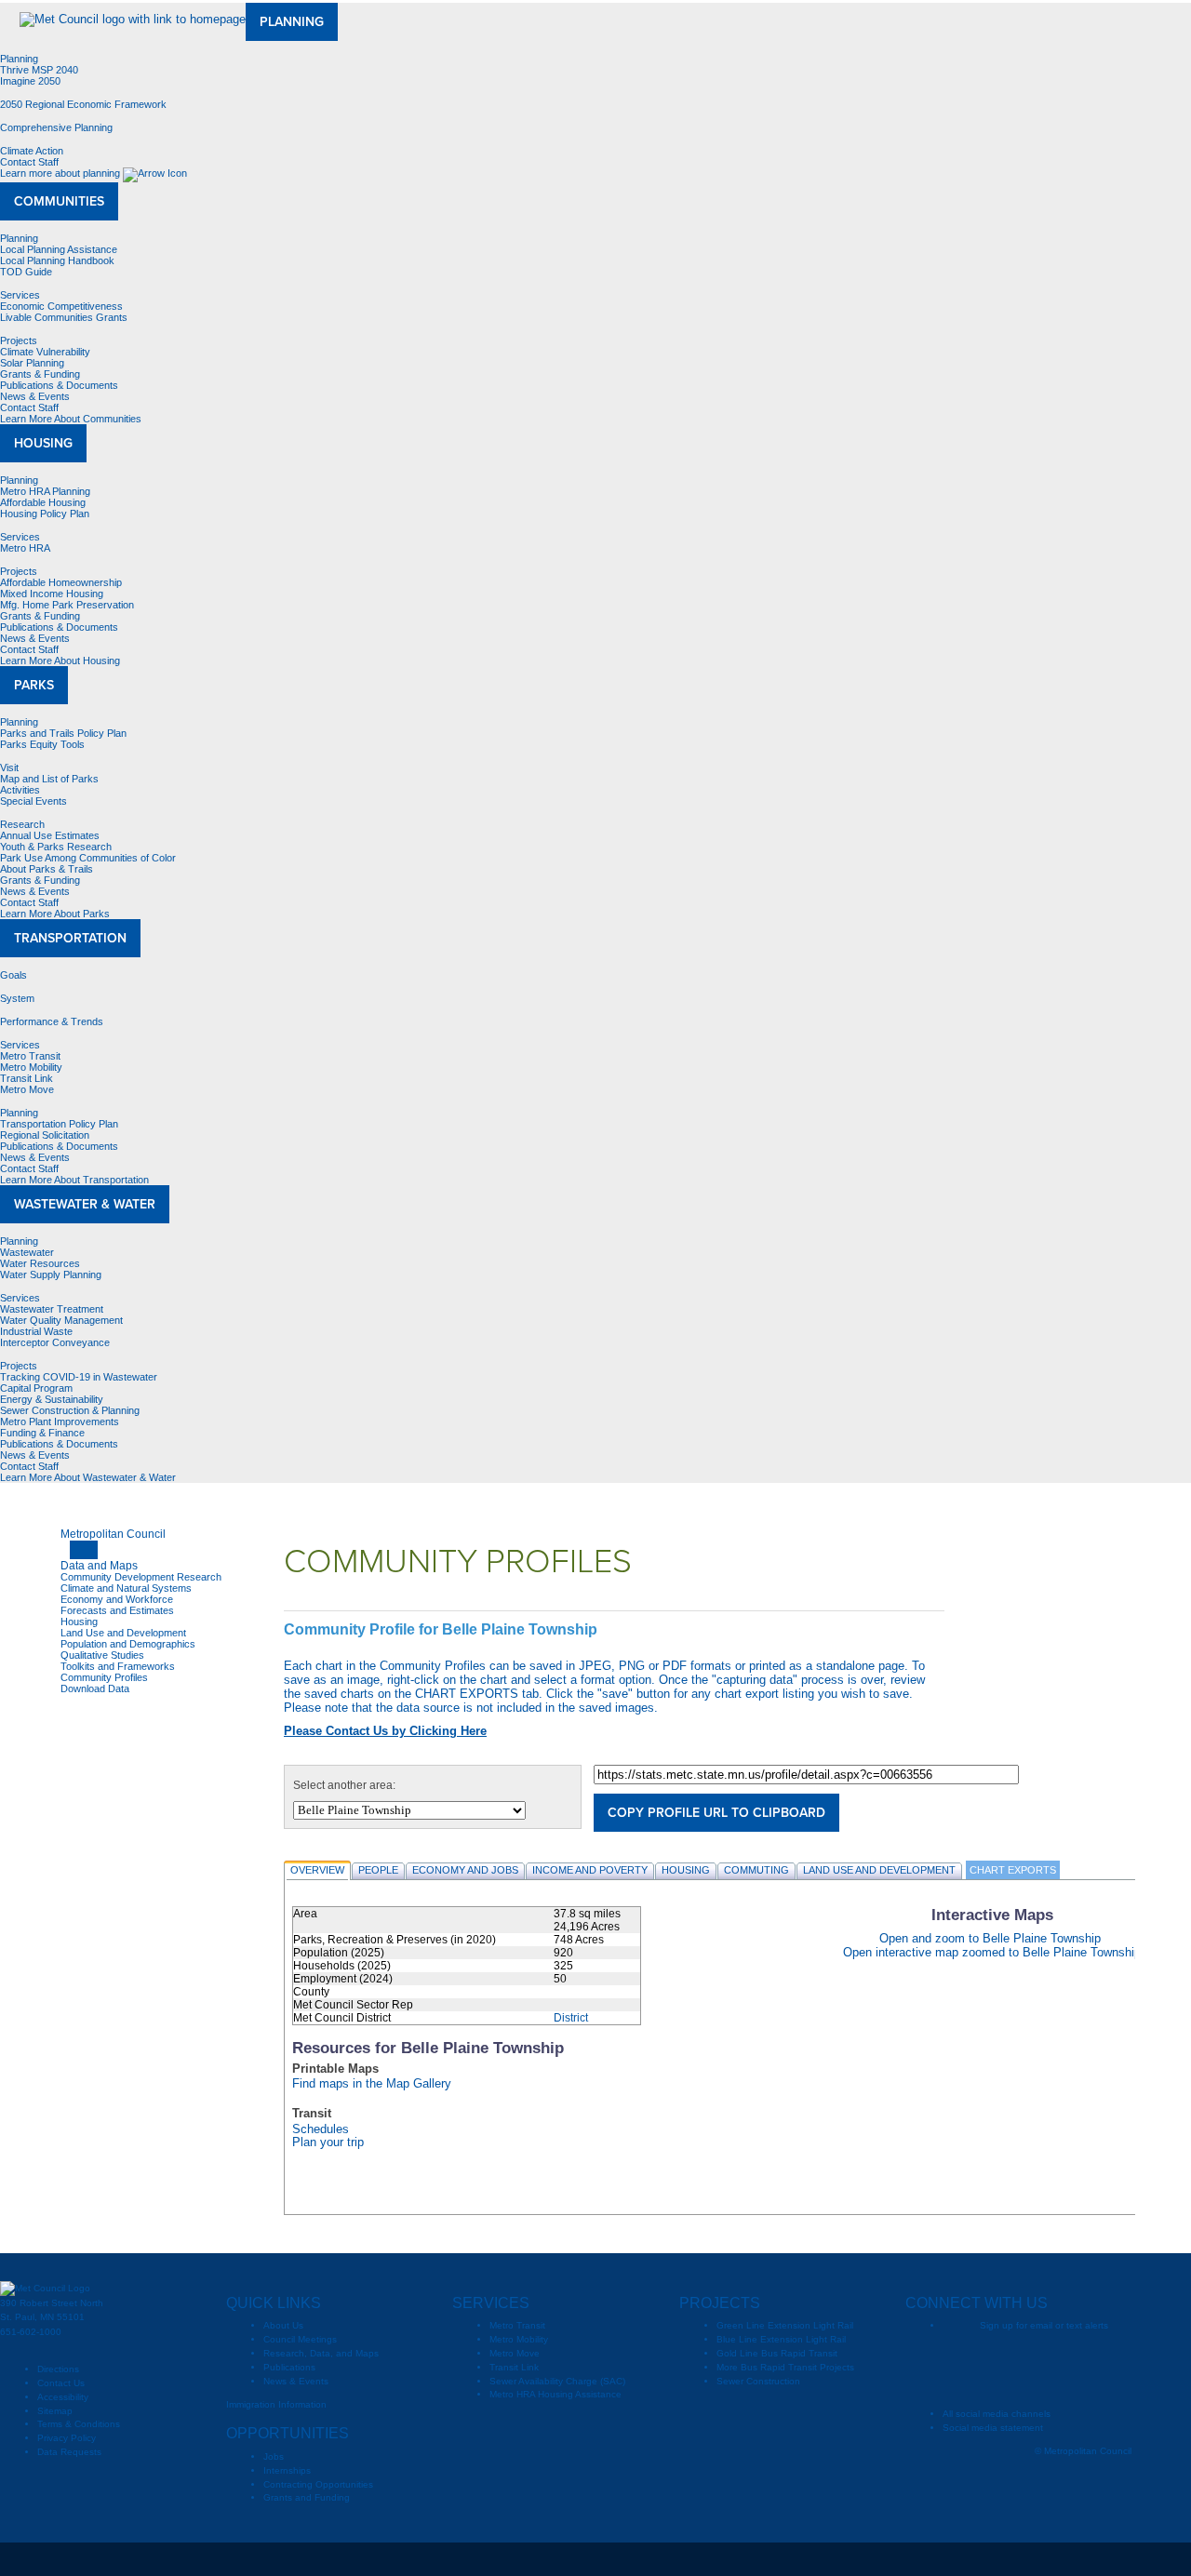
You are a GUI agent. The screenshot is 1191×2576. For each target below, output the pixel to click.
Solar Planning (32, 363)
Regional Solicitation (45, 1135)
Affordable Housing (43, 502)
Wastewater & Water (85, 1204)
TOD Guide (26, 272)
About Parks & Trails (47, 869)
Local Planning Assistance (59, 249)
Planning (292, 22)
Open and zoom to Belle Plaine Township (990, 1938)
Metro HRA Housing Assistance (555, 2394)
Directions (58, 2369)
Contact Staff (29, 162)
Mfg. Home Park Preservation (67, 605)
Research (22, 824)
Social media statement (993, 2428)
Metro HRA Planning (45, 491)
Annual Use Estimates (50, 835)
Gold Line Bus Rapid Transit (777, 2353)
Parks (34, 685)
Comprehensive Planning (56, 127)
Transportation (70, 938)
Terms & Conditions (79, 2424)
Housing (43, 443)
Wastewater (27, 1252)
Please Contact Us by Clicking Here (385, 1731)
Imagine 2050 (30, 81)
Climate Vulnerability (45, 352)
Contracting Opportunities (318, 2484)
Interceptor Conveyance (55, 1342)
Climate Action (32, 151)
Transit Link (27, 1078)
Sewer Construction (758, 2381)
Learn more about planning (61, 173)
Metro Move (27, 1089)
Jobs (274, 2456)
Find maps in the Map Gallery (372, 2084)
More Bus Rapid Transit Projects (785, 2367)
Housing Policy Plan (45, 514)
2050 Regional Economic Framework (83, 104)
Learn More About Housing (61, 661)
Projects (19, 340)
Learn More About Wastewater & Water (89, 1477)
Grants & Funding (40, 374)
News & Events (35, 396)
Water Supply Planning (51, 1275)
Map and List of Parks (49, 779)
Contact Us (61, 2383)
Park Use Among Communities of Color (88, 858)
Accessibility (63, 2397)
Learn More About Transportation (76, 1180)
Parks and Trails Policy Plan (63, 733)
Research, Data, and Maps (321, 2353)
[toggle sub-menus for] (84, 1550)
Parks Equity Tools (42, 744)
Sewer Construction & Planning (70, 1410)
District (571, 2018)
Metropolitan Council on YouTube (1068, 2356)
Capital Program (36, 1388)
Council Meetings (300, 2339)
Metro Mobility (31, 1067)
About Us (283, 2325)
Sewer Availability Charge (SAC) (557, 2381)
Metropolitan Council (113, 1534)
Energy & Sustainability (52, 1399)
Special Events (33, 801)
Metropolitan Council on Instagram (1105, 2356)
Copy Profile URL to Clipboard (716, 1813)
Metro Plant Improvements (60, 1421)
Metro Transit (30, 1056)
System (17, 998)
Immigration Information (276, 2404)
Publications (289, 2367)
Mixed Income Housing (52, 594)
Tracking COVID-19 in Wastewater (79, 1377)
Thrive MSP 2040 (39, 70)
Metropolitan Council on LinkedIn (1003, 2384)
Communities (59, 201)
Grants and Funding (307, 2497)
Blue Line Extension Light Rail (781, 2339)
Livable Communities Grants (64, 317)
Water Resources (40, 1263)
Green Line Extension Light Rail (785, 2325)
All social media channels (997, 2414)
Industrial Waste (36, 1331)
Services (20, 295)
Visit (9, 767)
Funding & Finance (42, 1433)
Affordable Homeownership (61, 582)
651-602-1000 (31, 2332)
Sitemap (55, 2411)
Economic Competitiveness (61, 306)
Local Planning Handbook (57, 260)
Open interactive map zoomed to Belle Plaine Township (992, 1952)
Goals (13, 975)
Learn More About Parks (56, 914)
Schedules (321, 2129)
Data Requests (69, 2452)
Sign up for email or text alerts (1044, 2325)
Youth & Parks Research (56, 847)
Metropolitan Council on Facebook (994, 2356)
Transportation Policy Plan (59, 1124)
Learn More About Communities (72, 419)
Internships (287, 2470)
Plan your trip (328, 2142)
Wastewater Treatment (52, 1309)
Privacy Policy (67, 2438)
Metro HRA (25, 548)
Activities (20, 790)
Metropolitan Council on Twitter (1031, 2356)
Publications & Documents (59, 385)
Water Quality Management (61, 1320)
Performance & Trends (52, 1021)
